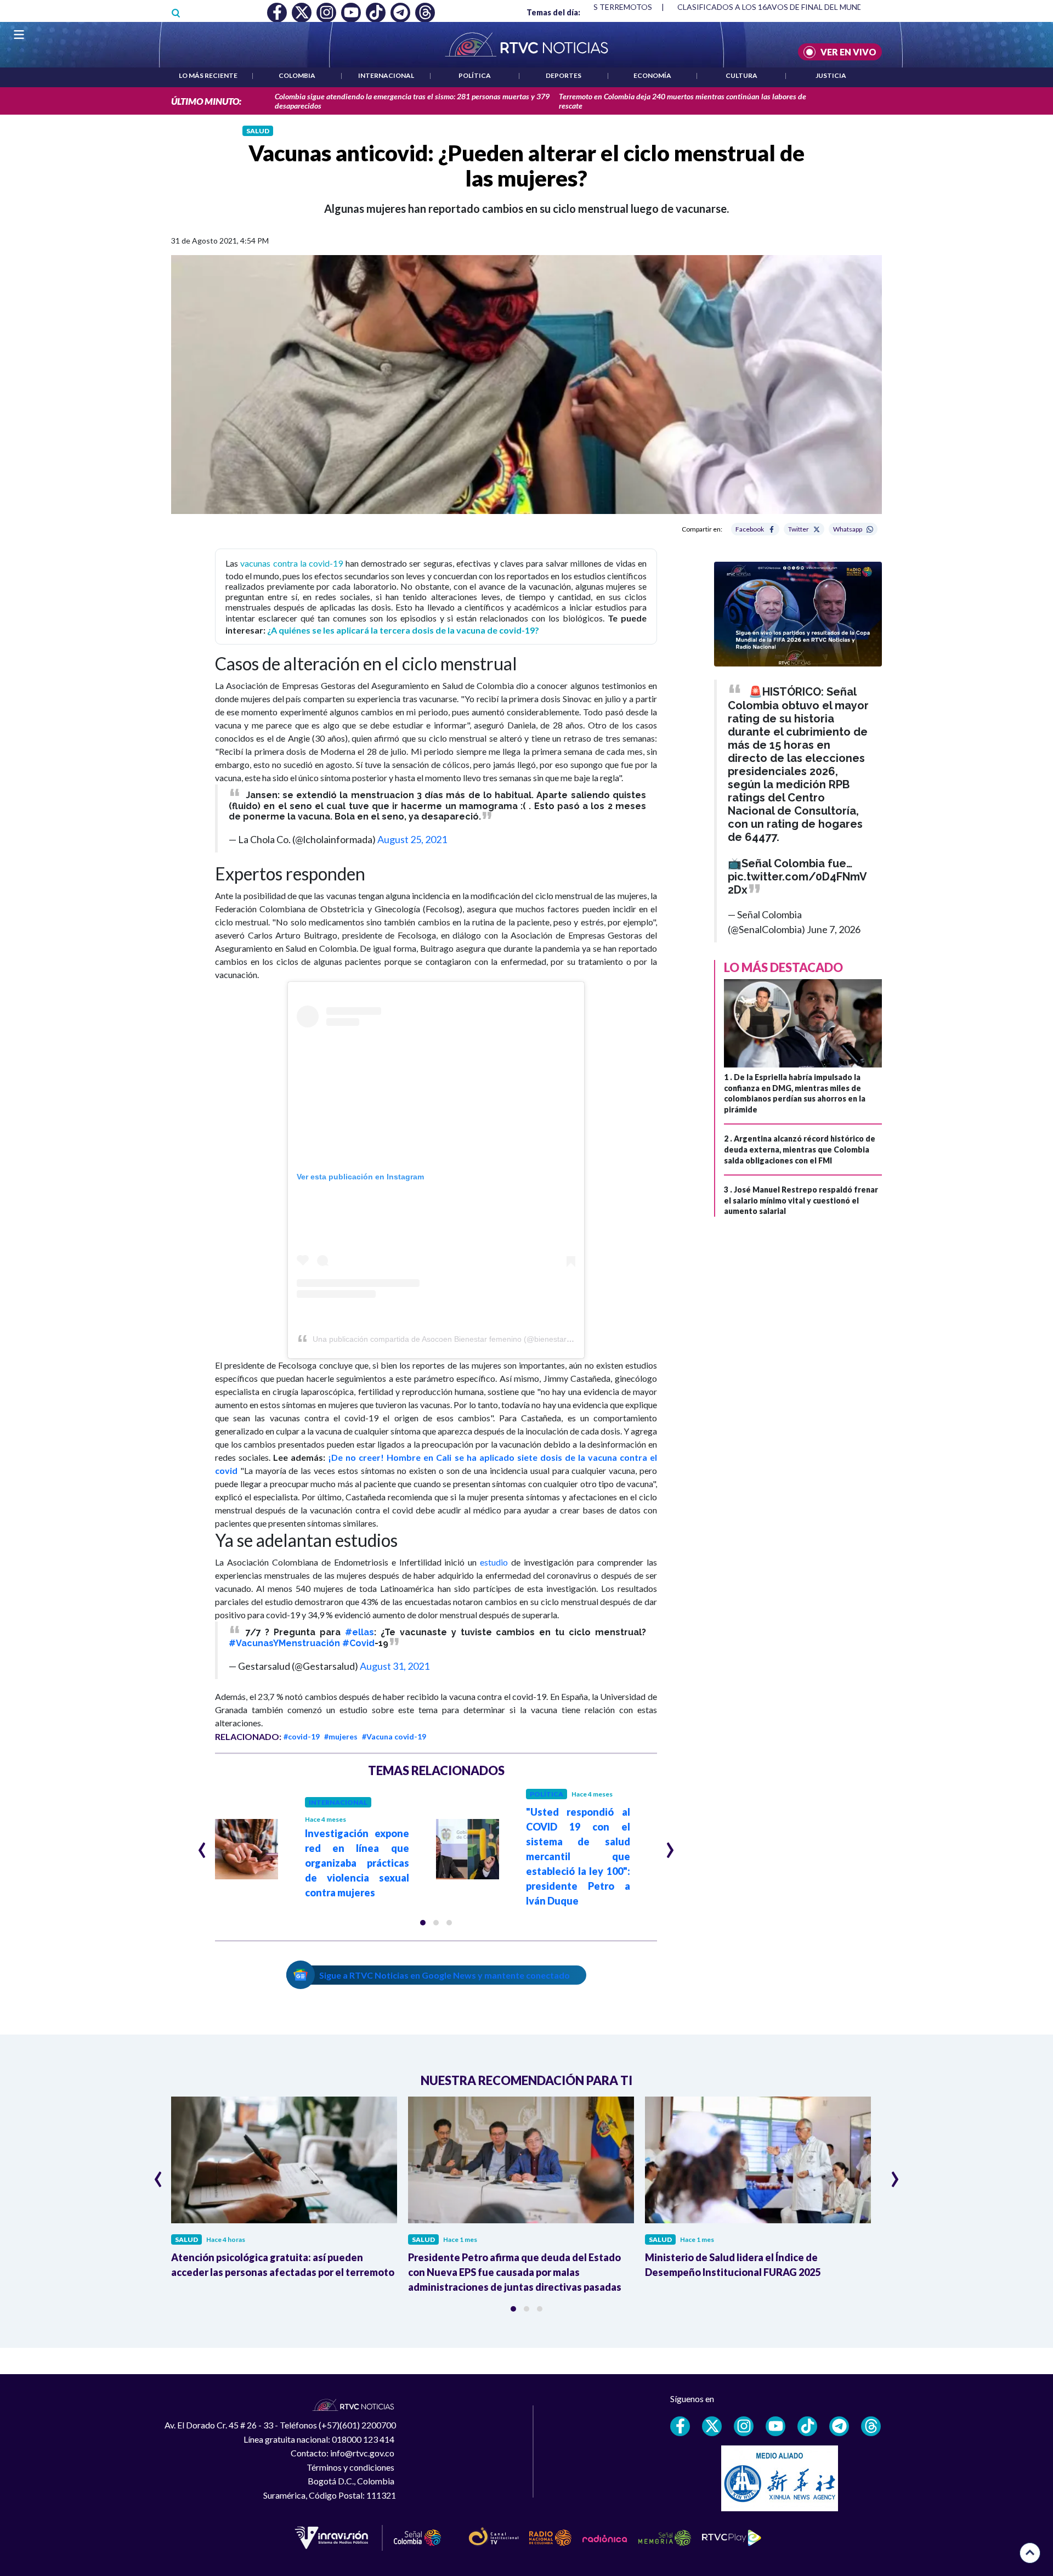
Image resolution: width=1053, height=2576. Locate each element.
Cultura (741, 75)
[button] (423, 1923)
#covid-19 (302, 1736)
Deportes (564, 75)
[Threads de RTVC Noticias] (871, 2426)
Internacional (386, 75)
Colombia (297, 75)
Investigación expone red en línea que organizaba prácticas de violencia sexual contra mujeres (357, 1863)
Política (475, 75)
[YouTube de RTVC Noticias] (775, 2426)
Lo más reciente (208, 75)
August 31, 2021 (395, 1666)
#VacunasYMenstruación (284, 1643)
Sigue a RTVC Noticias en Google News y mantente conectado (445, 1975)
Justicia (831, 75)
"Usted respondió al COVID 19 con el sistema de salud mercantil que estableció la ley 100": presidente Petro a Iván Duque (578, 1856)
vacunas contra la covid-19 (291, 563)
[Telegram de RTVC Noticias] (839, 2426)
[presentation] (202, 1845)
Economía (652, 75)
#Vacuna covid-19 (394, 1736)
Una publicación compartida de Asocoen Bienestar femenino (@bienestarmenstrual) (458, 1339)
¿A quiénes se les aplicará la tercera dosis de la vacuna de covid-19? (403, 630)
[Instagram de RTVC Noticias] (744, 2426)
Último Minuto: (206, 101)
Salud (258, 131)
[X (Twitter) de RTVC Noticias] (712, 2426)
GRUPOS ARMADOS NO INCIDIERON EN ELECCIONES (775, 7)
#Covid (358, 1643)
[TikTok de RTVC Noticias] (807, 2426)
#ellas (360, 1632)
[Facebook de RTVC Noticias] (680, 2426)
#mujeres (341, 1736)
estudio (494, 1562)
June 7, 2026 (834, 929)
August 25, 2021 (412, 839)
